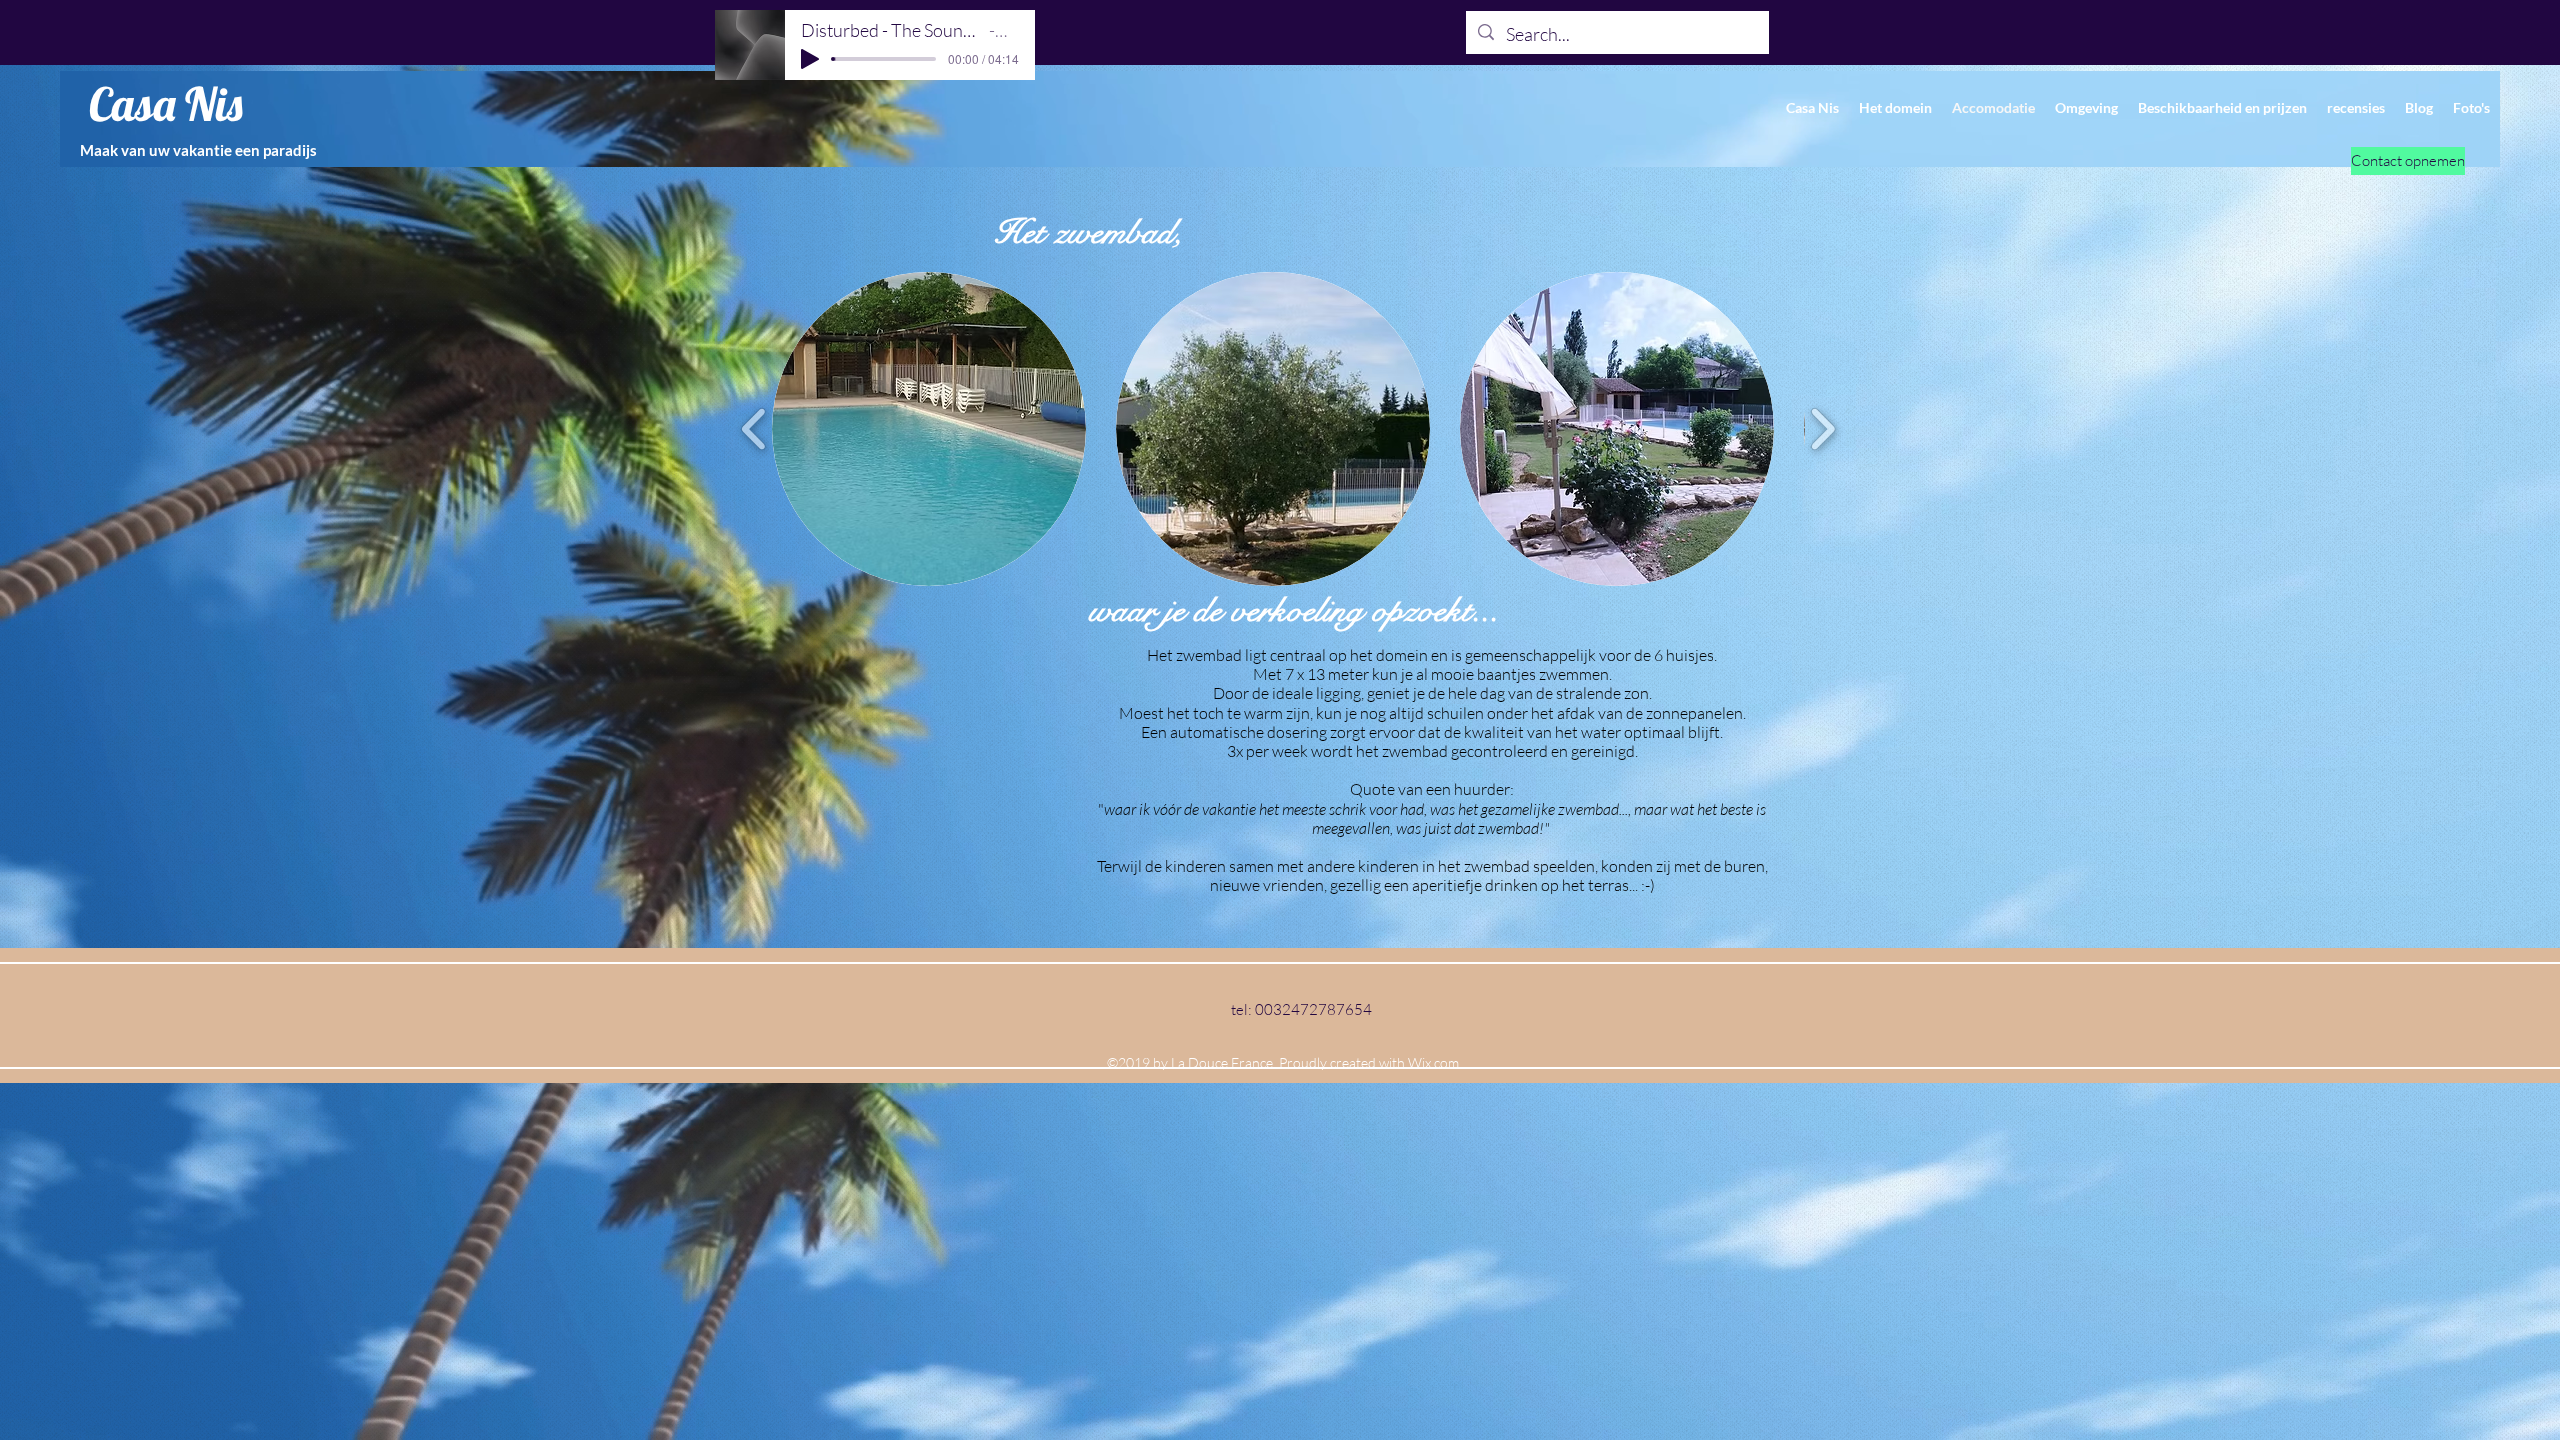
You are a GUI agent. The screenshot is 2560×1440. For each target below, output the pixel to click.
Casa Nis (166, 104)
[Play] (810, 59)
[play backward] (754, 429)
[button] (929, 429)
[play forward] (1822, 429)
